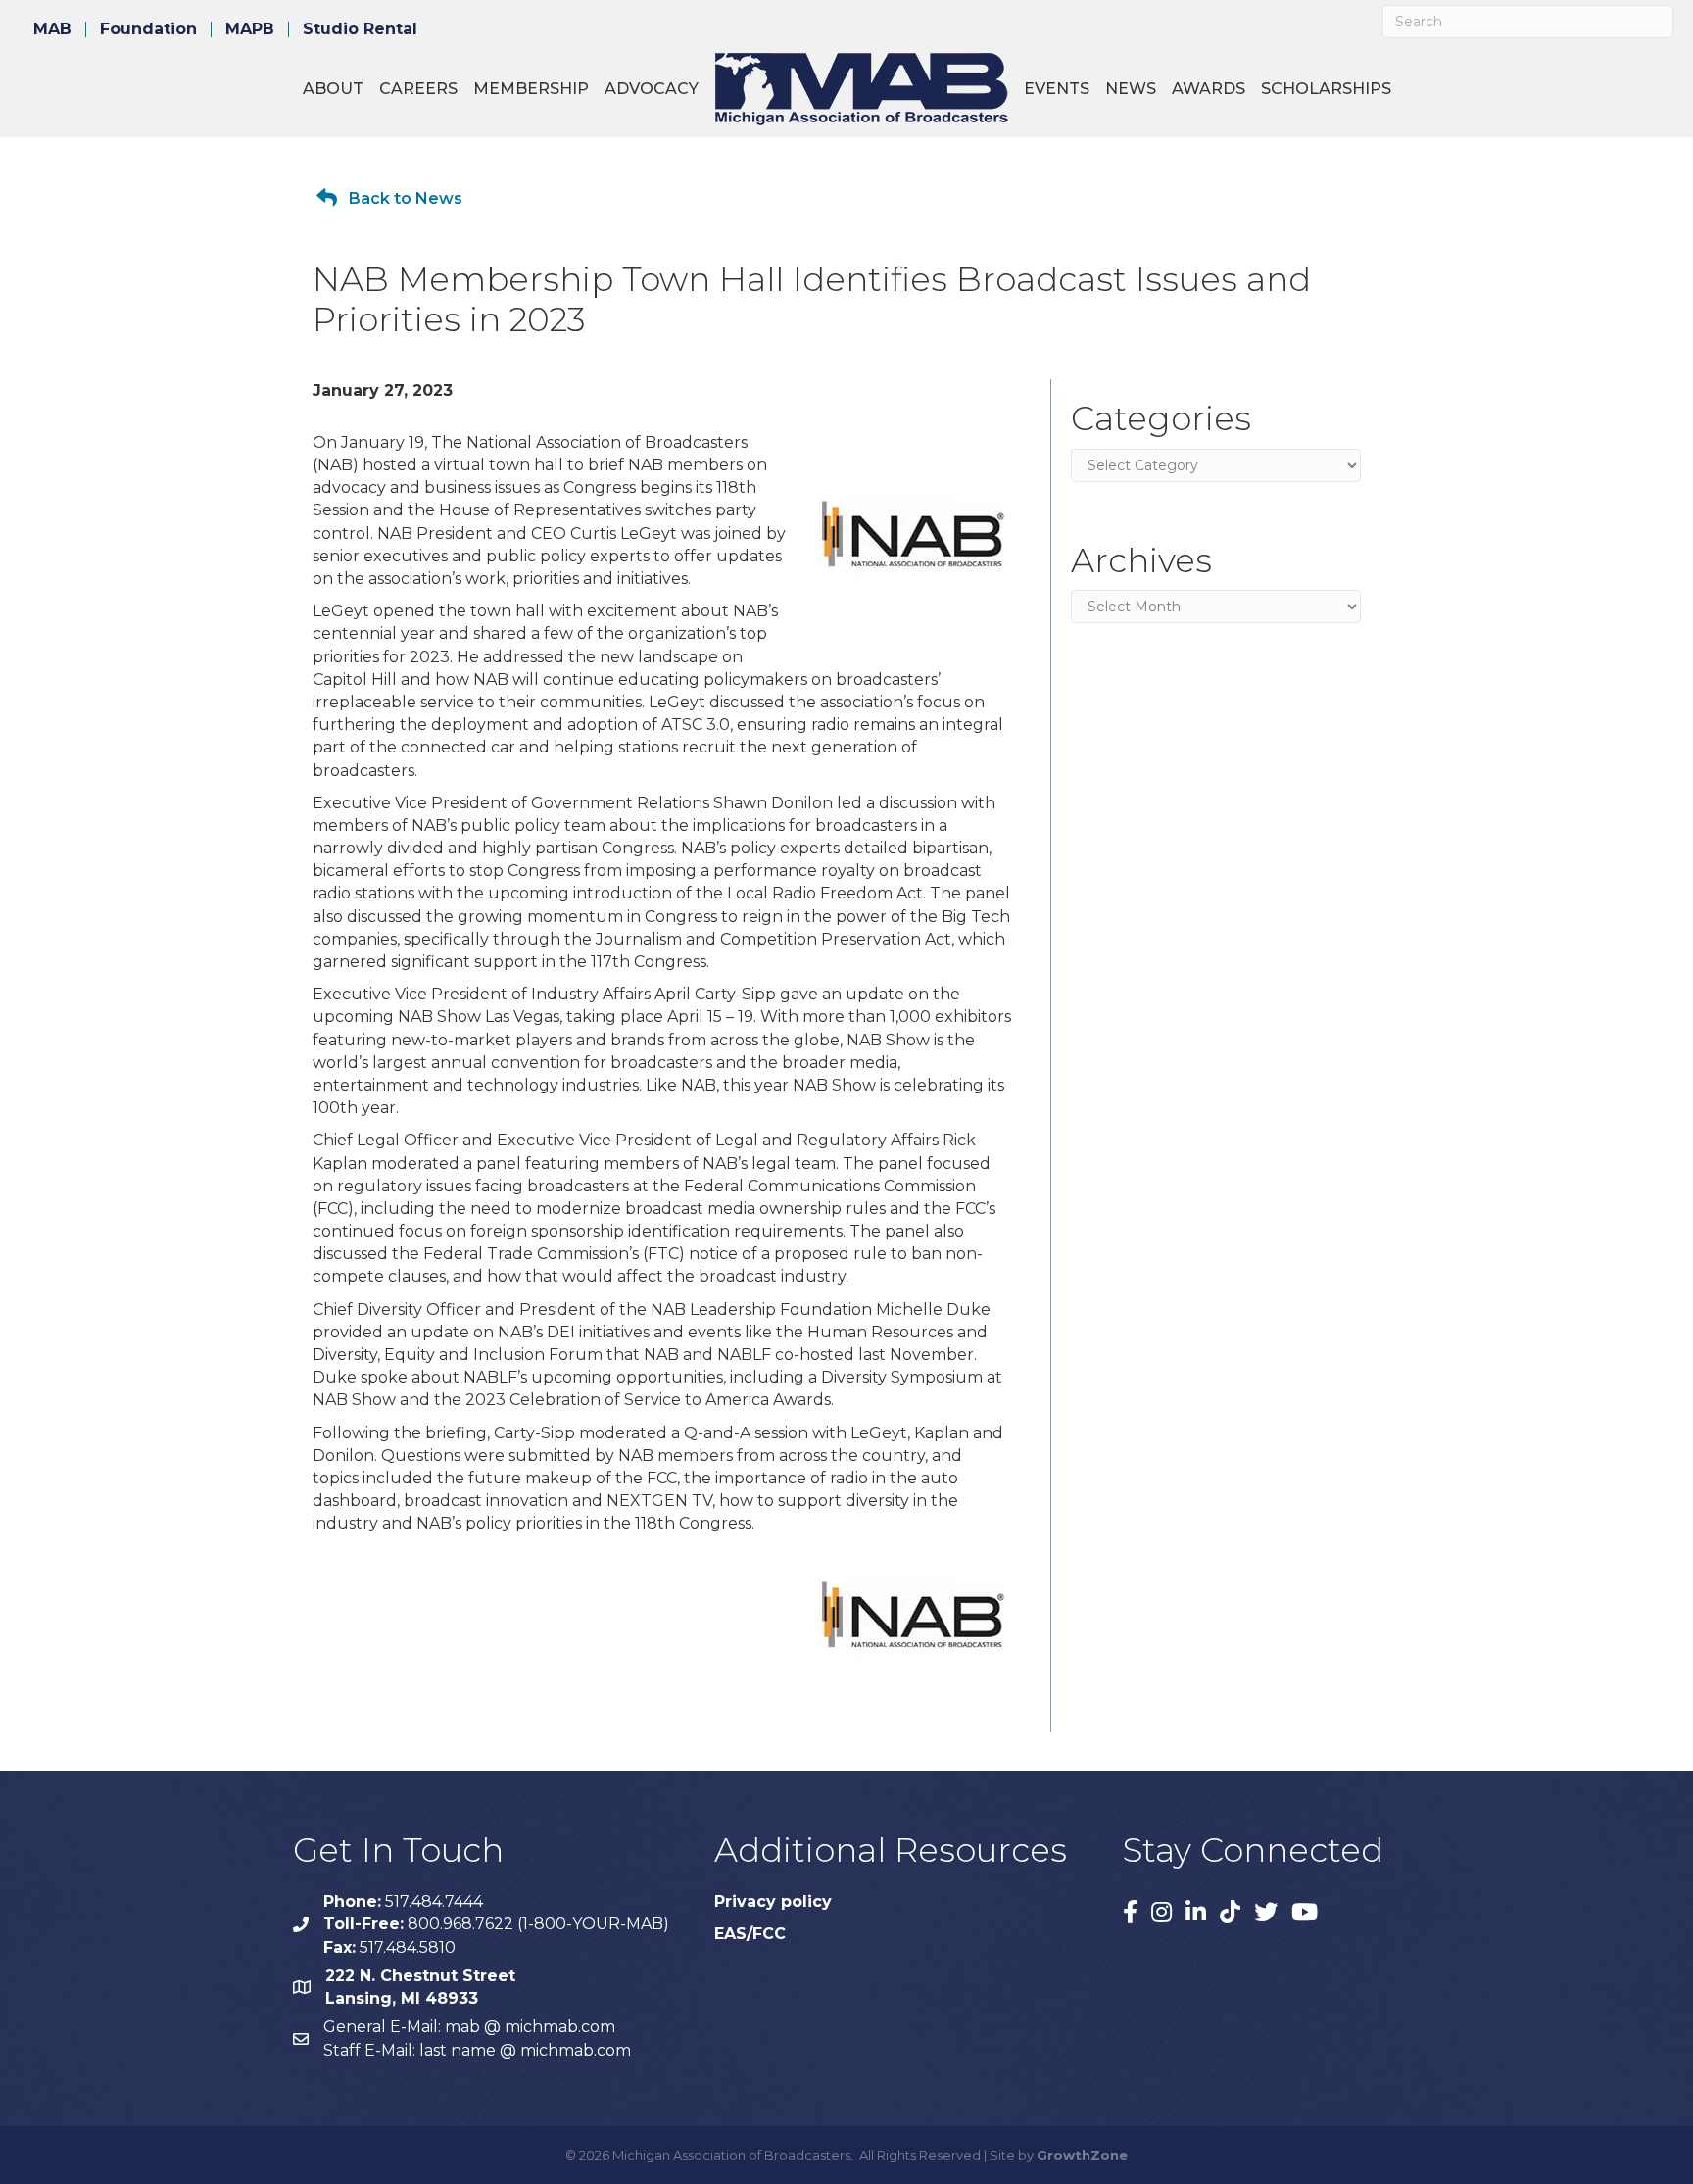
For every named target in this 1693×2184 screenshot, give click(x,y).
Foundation (148, 29)
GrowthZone (1082, 2155)
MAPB (250, 29)
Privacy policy (773, 1901)
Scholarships (1326, 89)
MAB (52, 29)
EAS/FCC (750, 1934)
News (1131, 89)
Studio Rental (360, 29)
